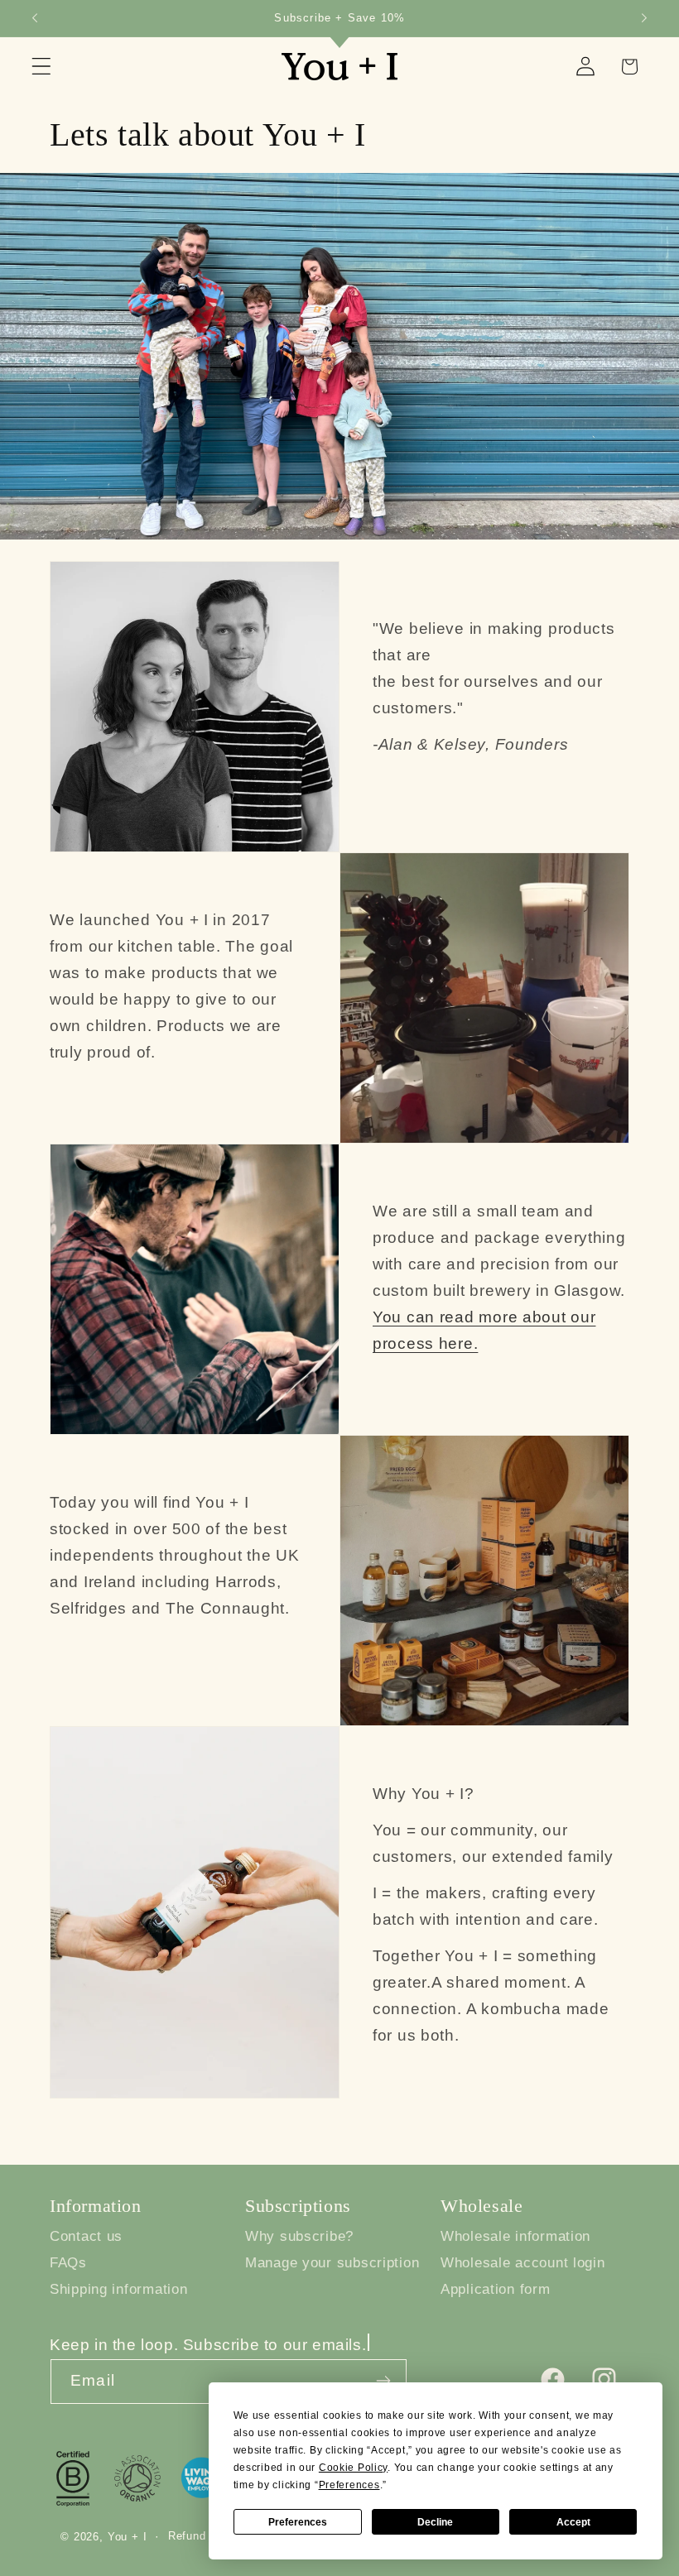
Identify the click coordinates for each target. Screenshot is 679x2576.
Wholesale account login (523, 2263)
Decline (435, 2522)
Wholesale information (515, 2236)
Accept (573, 2522)
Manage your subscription (332, 2263)
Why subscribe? (299, 2236)
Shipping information (118, 2289)
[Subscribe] (383, 2381)
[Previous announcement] (35, 18)
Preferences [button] (349, 2485)
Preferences (298, 2522)
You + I (128, 2537)
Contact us (86, 2236)
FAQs (68, 2263)
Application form (496, 2289)
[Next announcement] (644, 18)
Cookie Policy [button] (353, 2468)
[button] (42, 67)
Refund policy (205, 2536)
